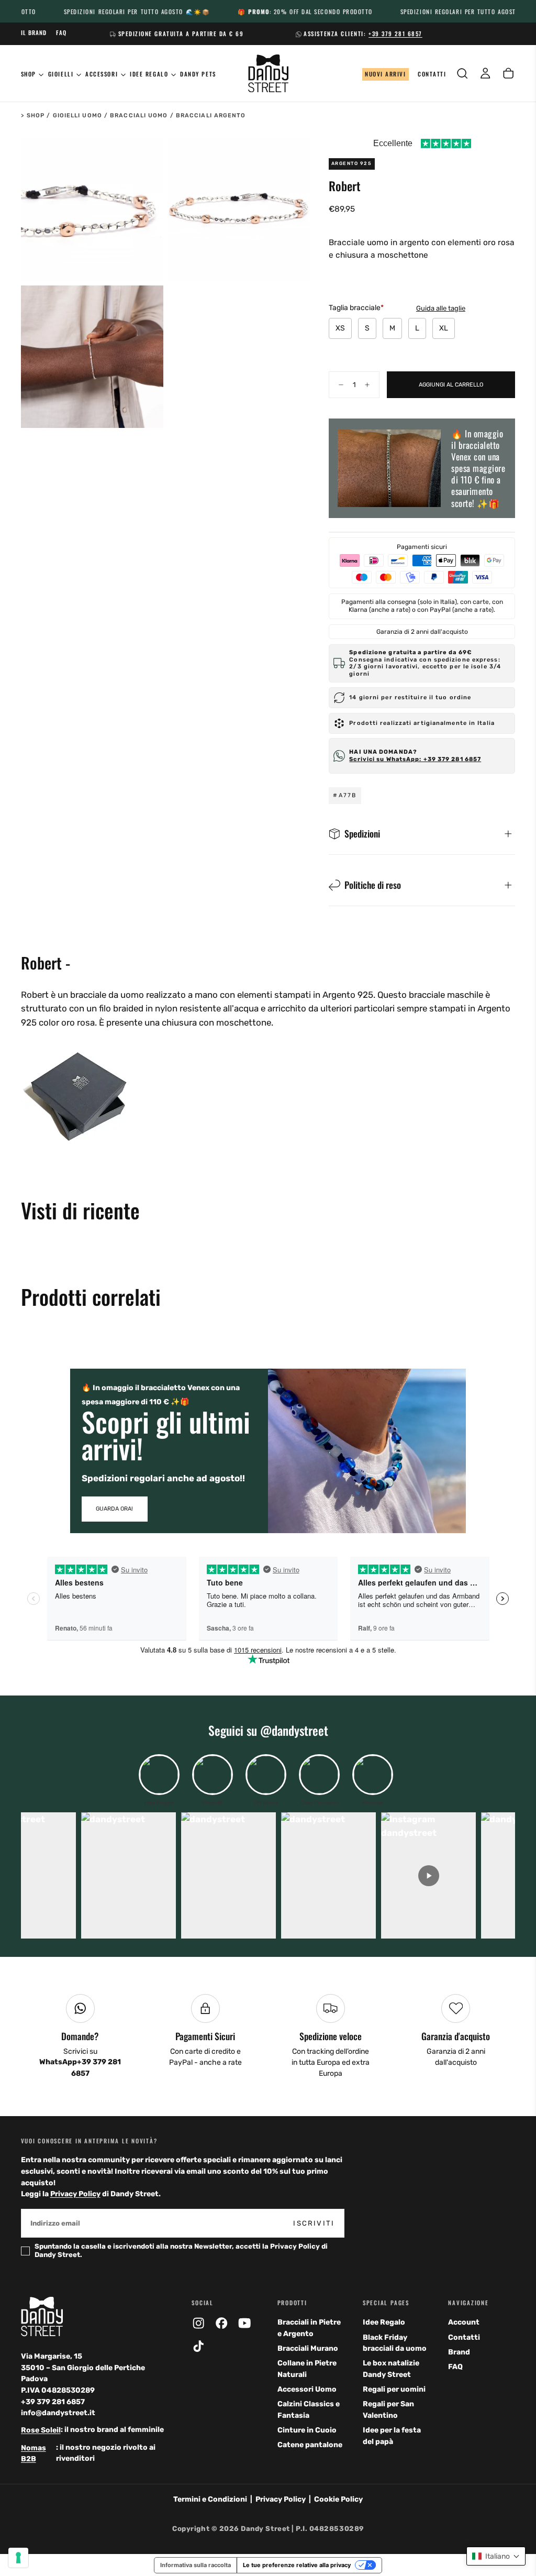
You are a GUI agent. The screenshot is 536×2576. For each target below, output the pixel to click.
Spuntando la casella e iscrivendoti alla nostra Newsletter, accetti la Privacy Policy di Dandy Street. (267, 1452)
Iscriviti (344, 1425)
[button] (496, 2556)
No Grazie (268, 1483)
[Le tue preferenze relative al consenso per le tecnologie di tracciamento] (18, 2558)
